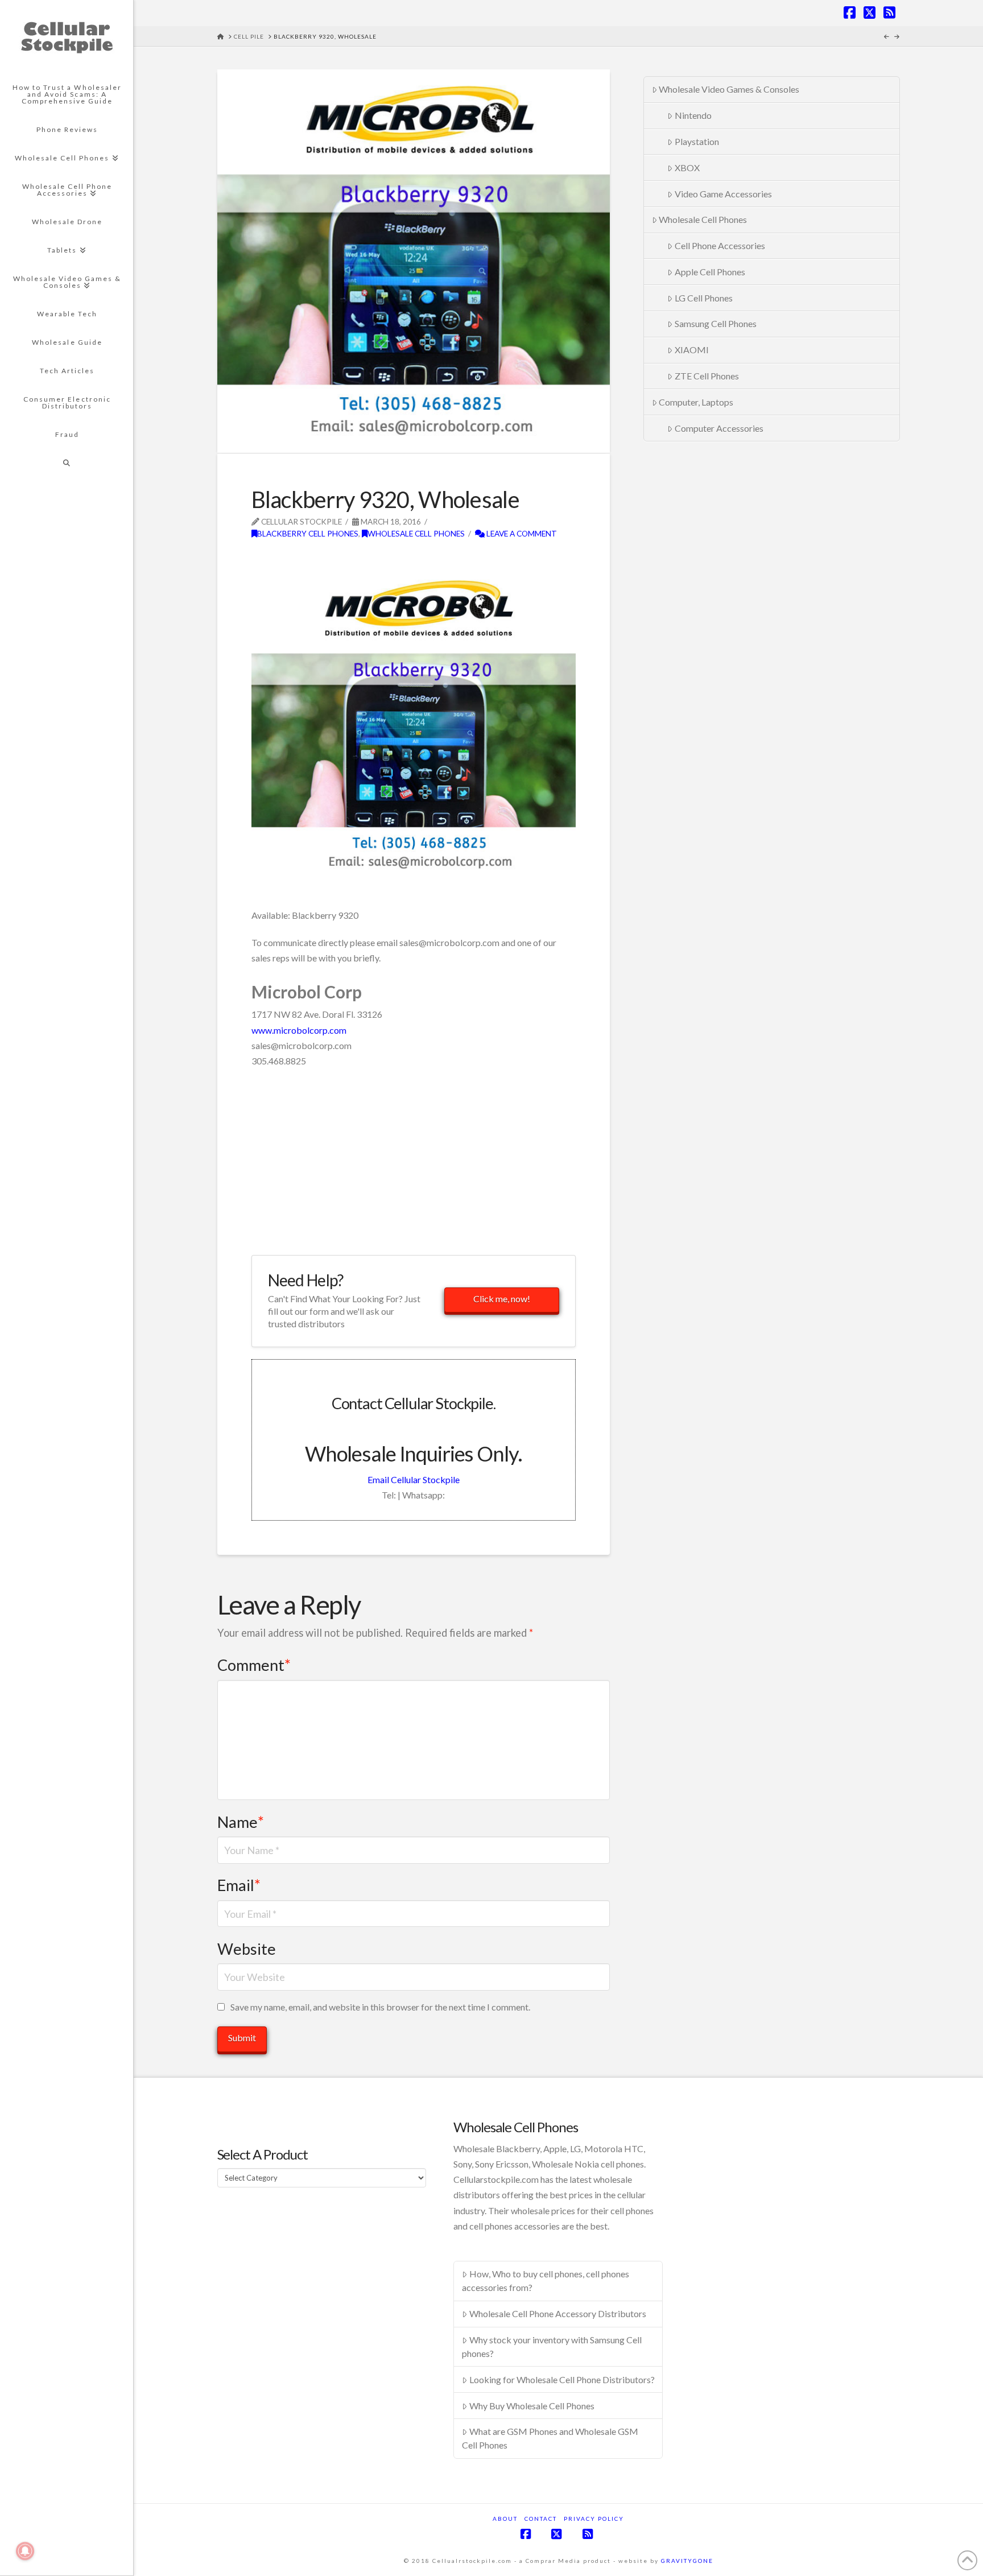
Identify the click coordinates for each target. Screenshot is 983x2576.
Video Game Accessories (723, 194)
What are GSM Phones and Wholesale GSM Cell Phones (550, 2438)
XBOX (687, 168)
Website (247, 1949)
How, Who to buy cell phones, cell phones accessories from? (546, 2280)
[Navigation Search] (67, 463)
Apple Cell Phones (710, 272)
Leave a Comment (521, 533)
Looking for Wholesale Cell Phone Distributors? (562, 2379)
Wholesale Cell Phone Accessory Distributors (558, 2313)
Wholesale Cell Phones (416, 533)
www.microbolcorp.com (299, 1030)
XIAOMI (692, 350)
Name (241, 1822)
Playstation (697, 141)
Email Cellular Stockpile (414, 1479)
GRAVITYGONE (687, 2561)
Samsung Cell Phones (716, 323)
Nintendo (693, 115)
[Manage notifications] (25, 2551)
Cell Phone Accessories (720, 245)
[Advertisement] (385, 558)
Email (239, 1885)
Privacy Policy (594, 2519)
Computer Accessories (719, 428)
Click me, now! (502, 1299)
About (505, 2519)
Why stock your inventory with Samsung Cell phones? (552, 2346)
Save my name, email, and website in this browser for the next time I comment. (380, 2007)
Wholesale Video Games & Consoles (729, 89)
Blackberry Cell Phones (308, 533)
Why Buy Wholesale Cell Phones (532, 2406)
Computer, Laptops (696, 402)
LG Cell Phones (704, 298)
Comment (254, 1665)
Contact (541, 2519)
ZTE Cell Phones (707, 376)
